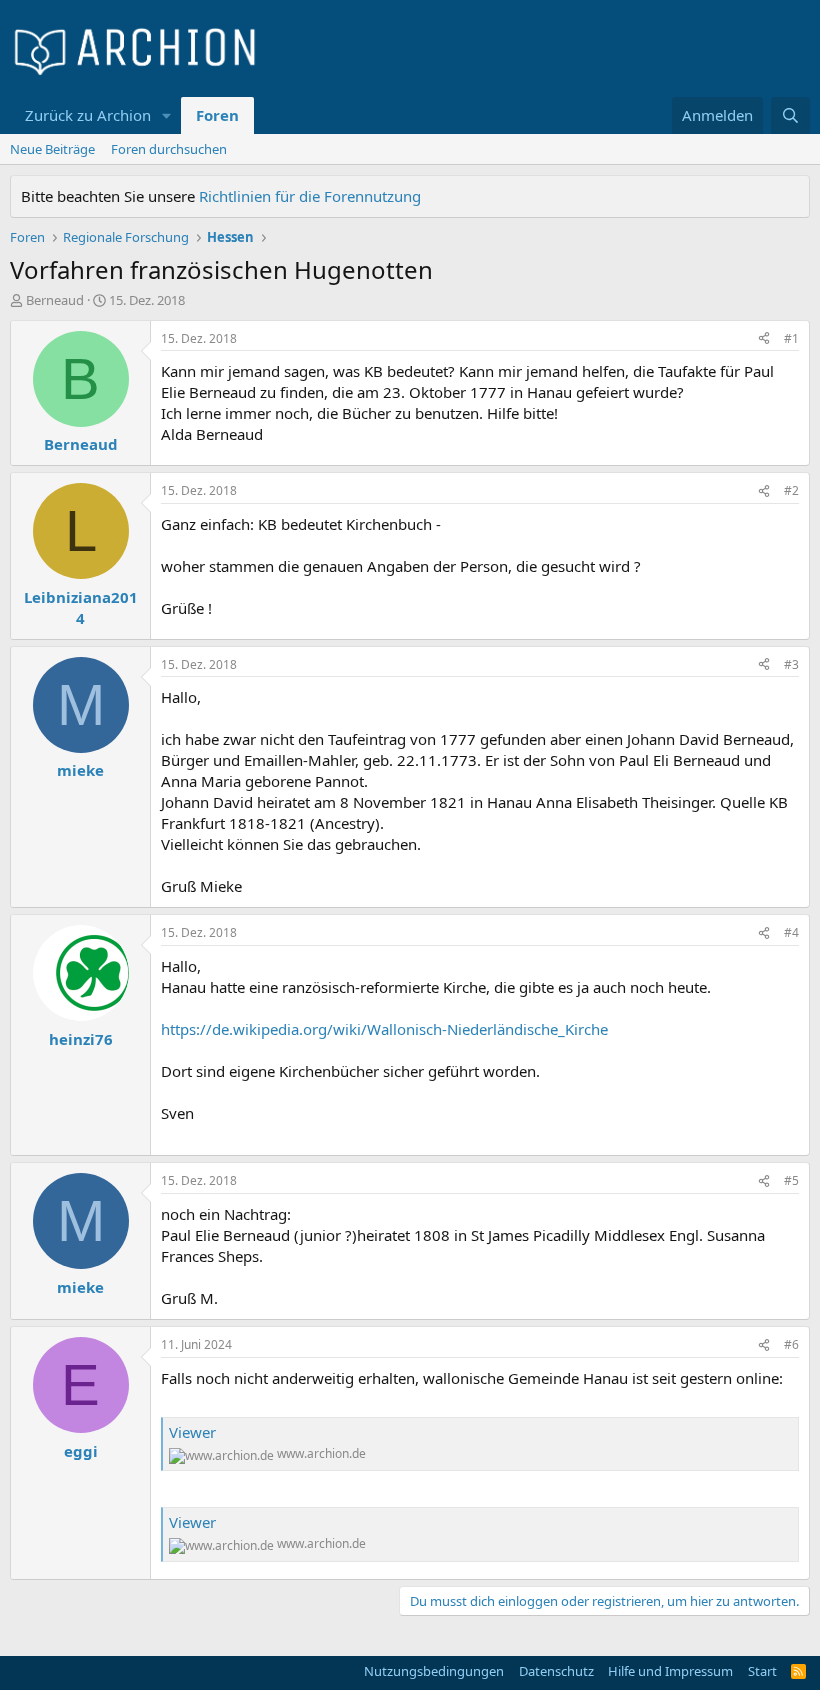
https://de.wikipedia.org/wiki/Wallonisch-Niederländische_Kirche (384, 1029)
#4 (791, 932)
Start (762, 1671)
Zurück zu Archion (88, 115)
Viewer (192, 1432)
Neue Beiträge (52, 149)
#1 (791, 338)
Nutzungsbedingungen (434, 1671)
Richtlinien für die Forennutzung (310, 196)
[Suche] (790, 115)
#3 (791, 664)
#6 (791, 1344)
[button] (167, 115)
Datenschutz (556, 1671)
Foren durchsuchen (169, 149)
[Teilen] (764, 339)
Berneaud (55, 300)
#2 (791, 490)
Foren (217, 115)
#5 (791, 1180)
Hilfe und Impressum (670, 1671)
